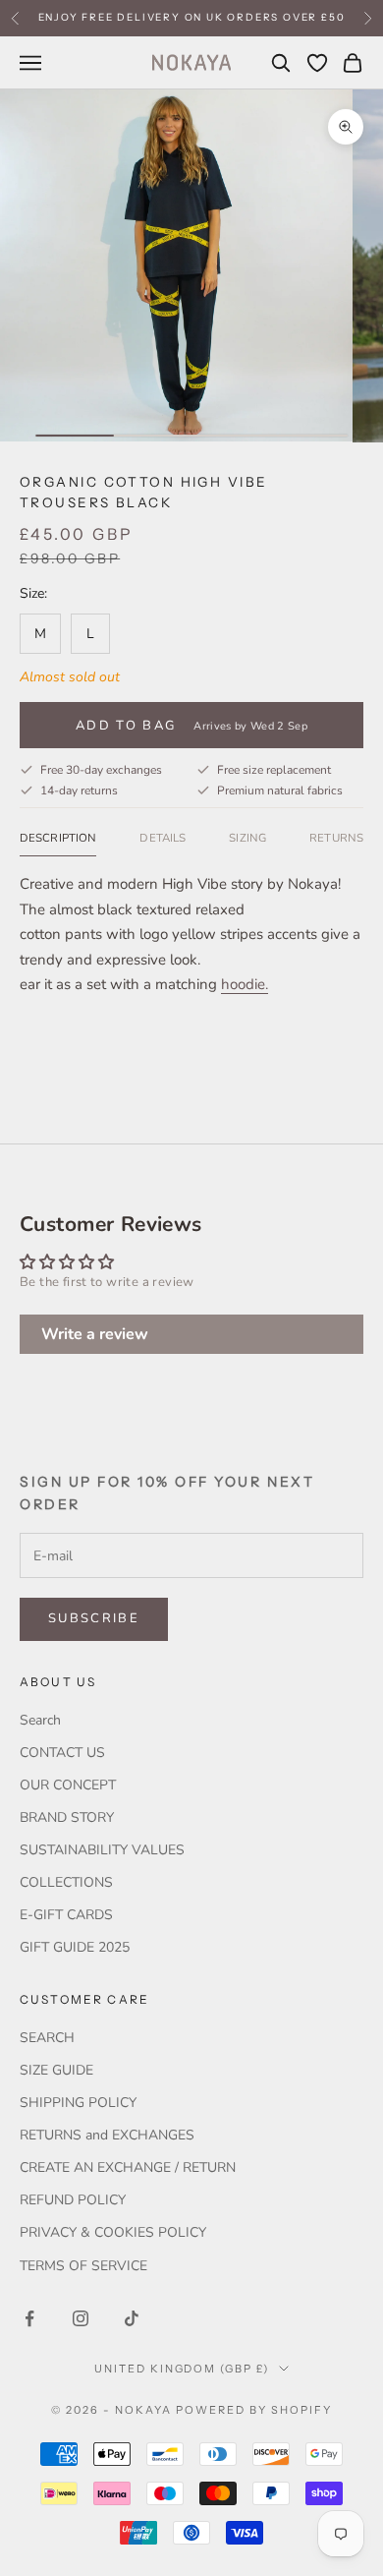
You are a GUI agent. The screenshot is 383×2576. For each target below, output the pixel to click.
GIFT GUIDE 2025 (75, 1947)
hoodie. (245, 984)
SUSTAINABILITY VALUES (102, 1850)
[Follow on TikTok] (132, 2318)
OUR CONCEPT (68, 1785)
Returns (336, 838)
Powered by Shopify (254, 2410)
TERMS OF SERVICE (83, 2266)
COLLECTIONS (66, 1882)
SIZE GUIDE (56, 2070)
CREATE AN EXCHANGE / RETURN (128, 2167)
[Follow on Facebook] (29, 2318)
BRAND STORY (67, 1817)
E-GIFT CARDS (66, 1915)
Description (58, 838)
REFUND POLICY (73, 2200)
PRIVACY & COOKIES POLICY (113, 2232)
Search (40, 1720)
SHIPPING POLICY (78, 2103)
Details (163, 838)
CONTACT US (62, 1753)
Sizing (247, 838)
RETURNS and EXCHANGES (107, 2135)
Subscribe (94, 1618)
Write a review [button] (95, 1334)
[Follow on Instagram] (81, 2318)
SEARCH (47, 2038)
